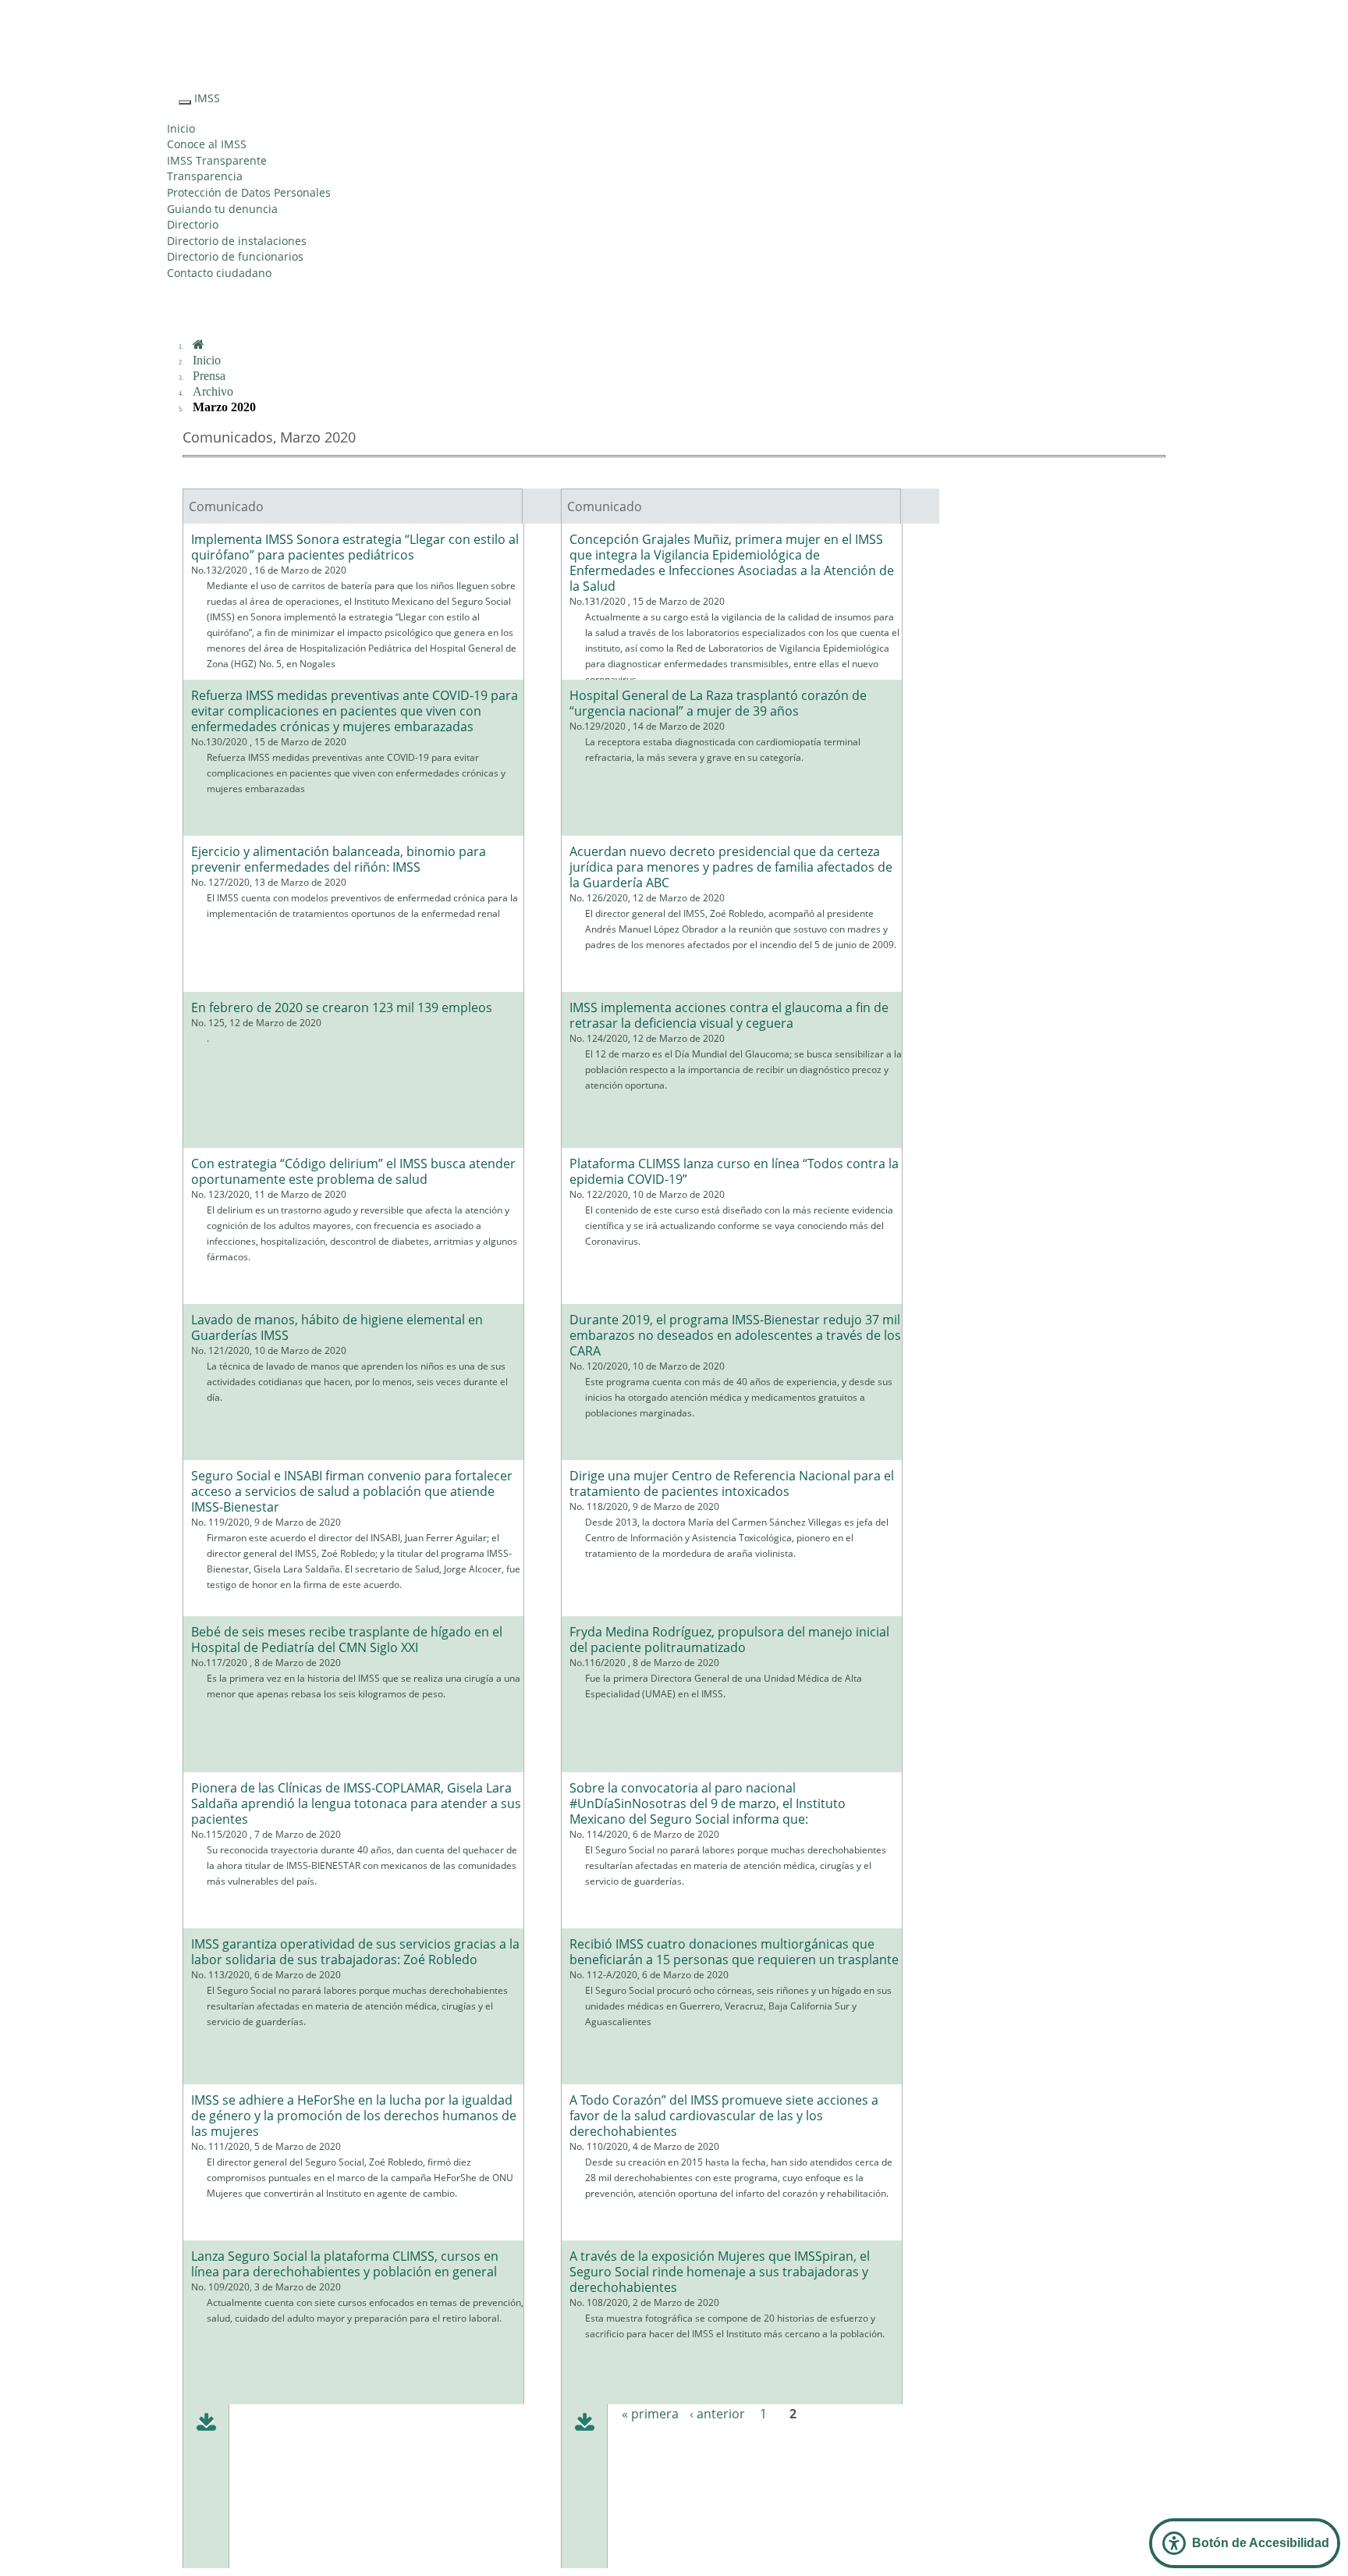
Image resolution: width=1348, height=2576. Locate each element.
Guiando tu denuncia (222, 209)
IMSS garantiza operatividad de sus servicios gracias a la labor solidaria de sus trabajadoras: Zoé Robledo (355, 1952)
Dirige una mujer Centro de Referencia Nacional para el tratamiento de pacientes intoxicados (732, 1483)
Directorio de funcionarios (235, 256)
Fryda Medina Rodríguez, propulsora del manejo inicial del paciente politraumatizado (729, 1640)
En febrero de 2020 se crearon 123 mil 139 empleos (342, 1007)
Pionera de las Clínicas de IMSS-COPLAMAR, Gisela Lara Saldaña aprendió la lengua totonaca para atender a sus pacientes (356, 1803)
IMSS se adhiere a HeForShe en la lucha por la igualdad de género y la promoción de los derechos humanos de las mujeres (354, 2116)
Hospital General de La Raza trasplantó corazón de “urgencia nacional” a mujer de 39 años (718, 703)
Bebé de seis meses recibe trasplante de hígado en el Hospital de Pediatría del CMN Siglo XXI (347, 1640)
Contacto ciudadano (219, 273)
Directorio (193, 224)
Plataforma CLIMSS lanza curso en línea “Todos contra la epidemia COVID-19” (734, 1171)
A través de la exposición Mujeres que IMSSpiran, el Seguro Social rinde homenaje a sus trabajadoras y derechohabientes (720, 2272)
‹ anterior (717, 2414)
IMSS (207, 98)
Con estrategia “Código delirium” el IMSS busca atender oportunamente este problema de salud (353, 1171)
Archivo (213, 391)
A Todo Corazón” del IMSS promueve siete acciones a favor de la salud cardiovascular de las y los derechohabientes (724, 2116)
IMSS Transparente (217, 160)
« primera (650, 2414)
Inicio (181, 128)
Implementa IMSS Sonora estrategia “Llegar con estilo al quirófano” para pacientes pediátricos (355, 547)
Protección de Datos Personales (249, 192)
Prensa (209, 376)
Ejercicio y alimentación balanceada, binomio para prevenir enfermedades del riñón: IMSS (339, 859)
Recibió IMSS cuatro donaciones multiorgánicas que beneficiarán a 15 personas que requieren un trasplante (734, 1952)
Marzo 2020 (224, 407)
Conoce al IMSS (207, 144)
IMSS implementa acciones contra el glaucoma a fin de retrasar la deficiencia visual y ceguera (729, 1015)
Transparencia (205, 176)
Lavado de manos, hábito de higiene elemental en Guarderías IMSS (337, 1327)
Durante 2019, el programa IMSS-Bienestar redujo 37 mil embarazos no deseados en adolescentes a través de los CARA (735, 1335)
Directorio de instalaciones (237, 241)
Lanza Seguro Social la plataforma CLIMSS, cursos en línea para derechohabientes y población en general (345, 2264)
